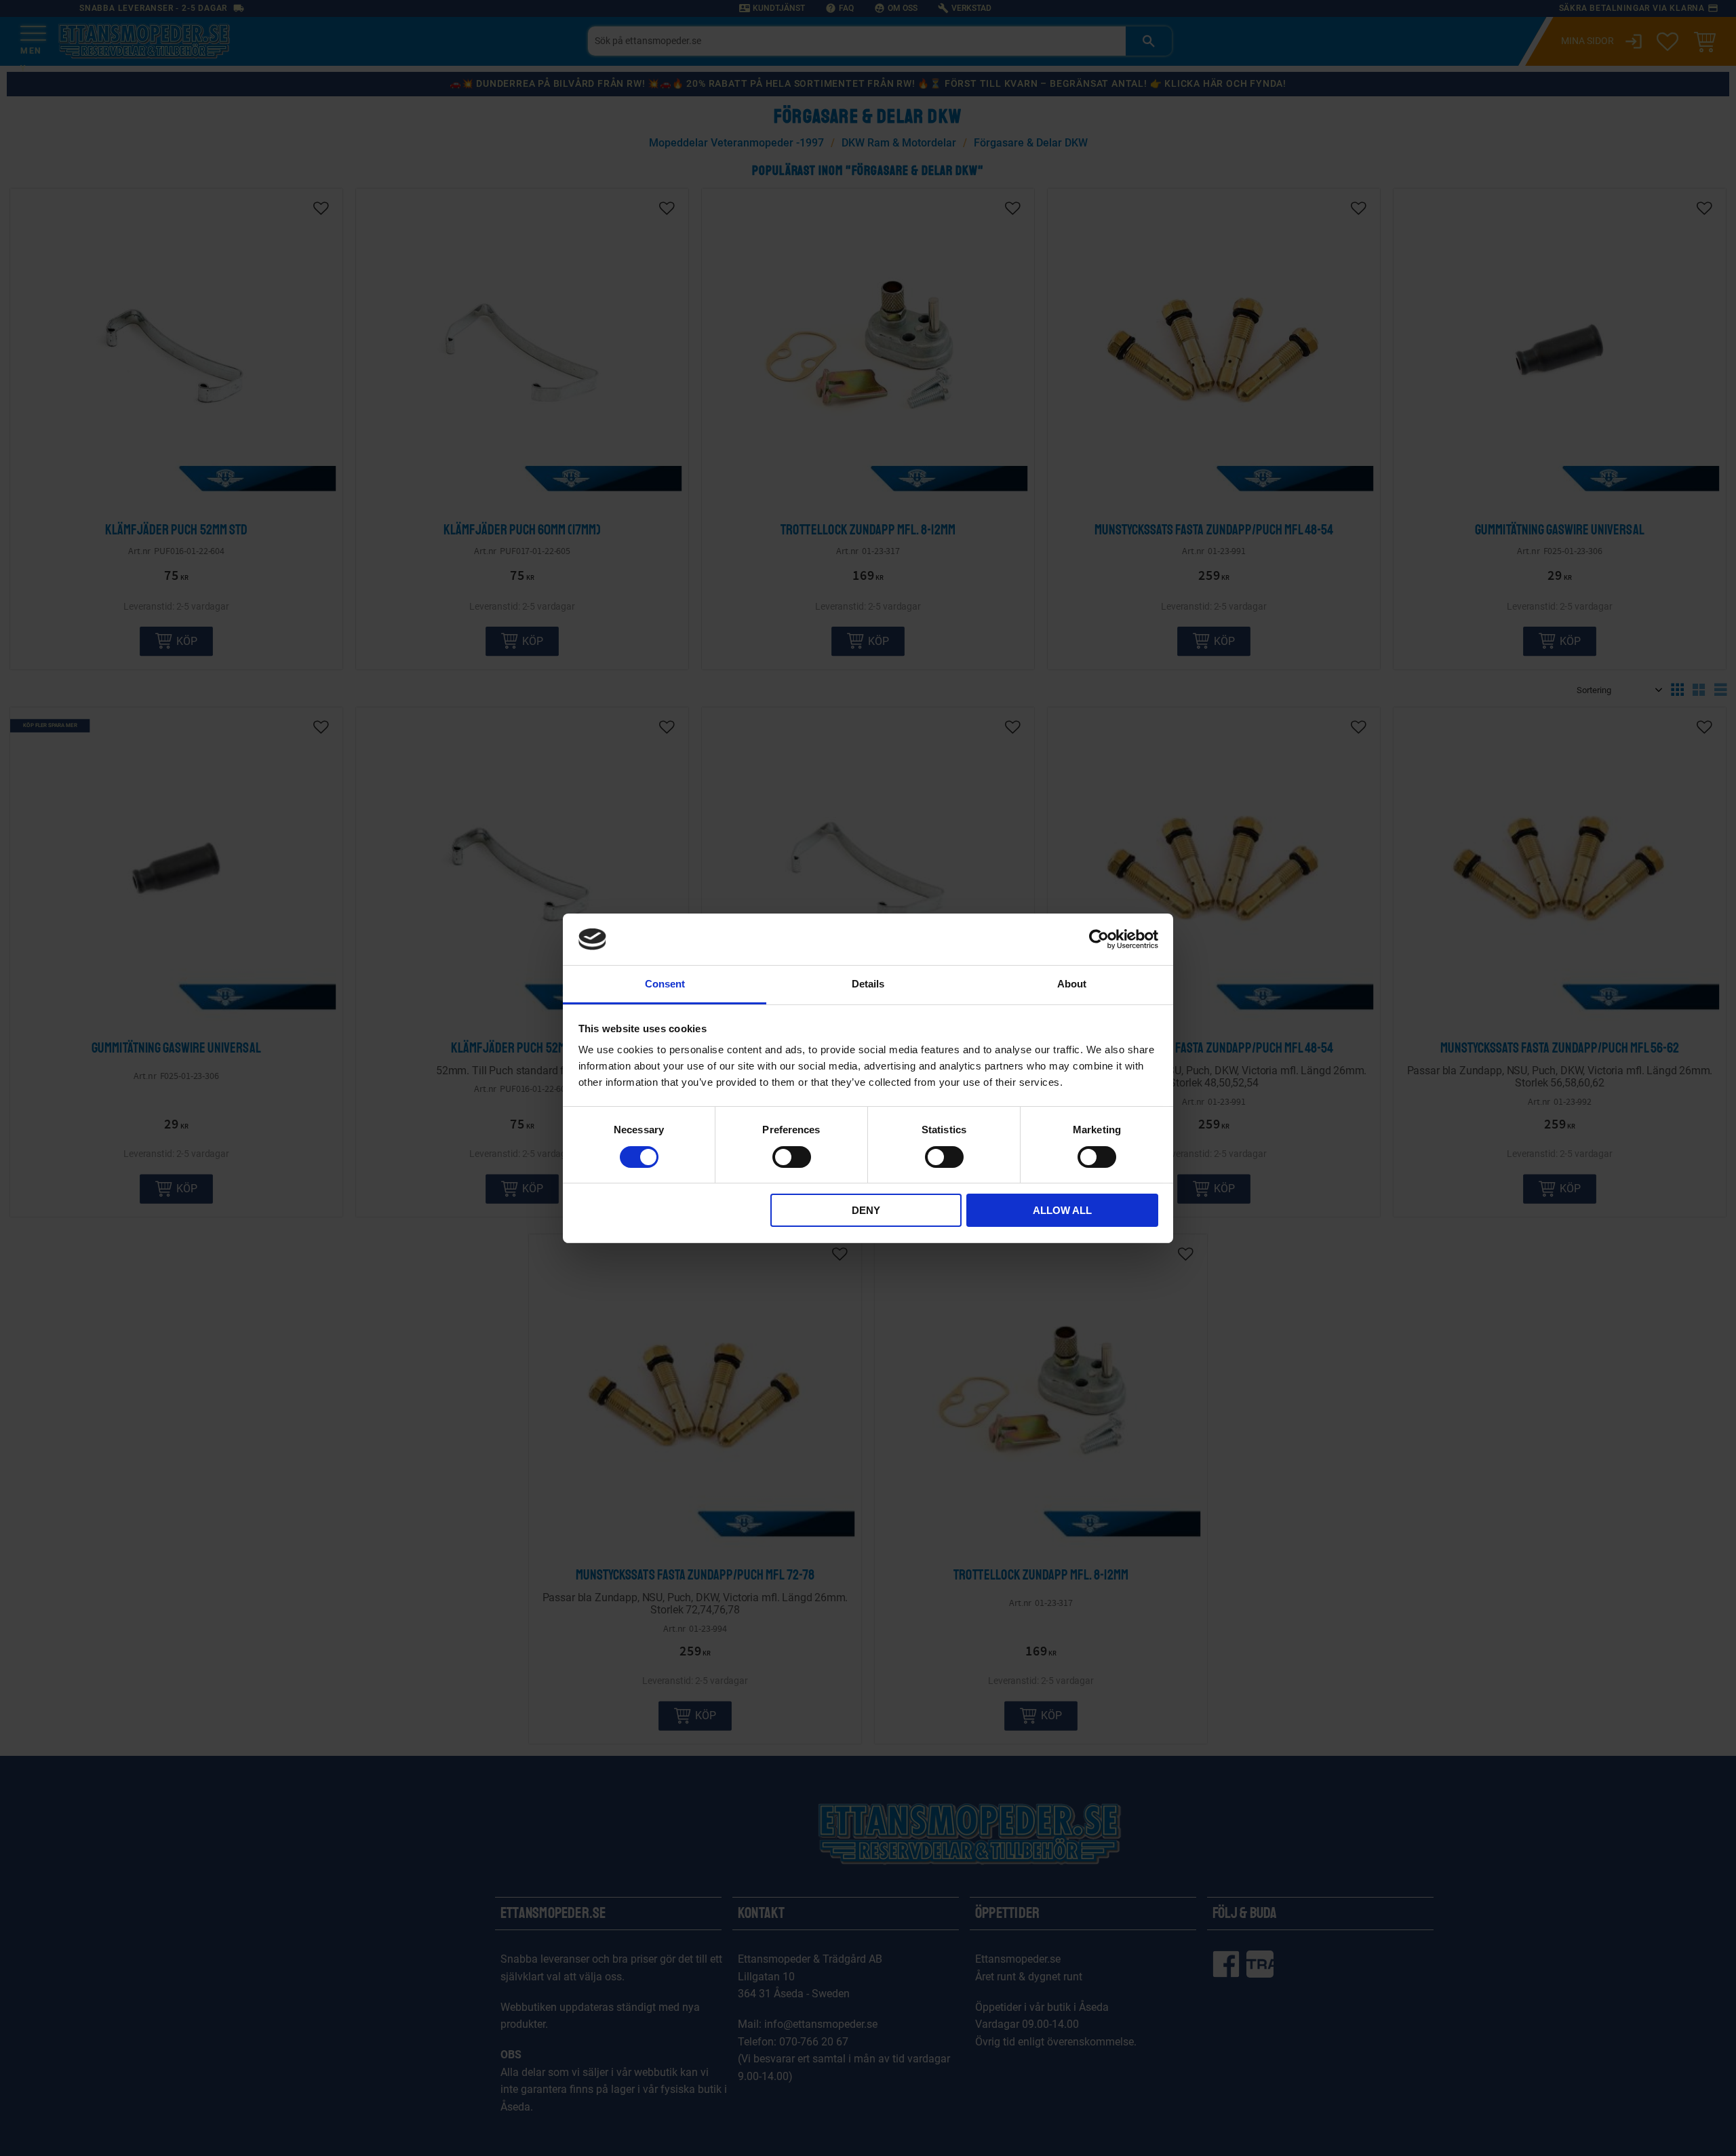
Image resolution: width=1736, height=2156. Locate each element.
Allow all (1062, 1210)
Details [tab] (868, 984)
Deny (866, 1210)
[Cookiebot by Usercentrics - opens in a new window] (1099, 939)
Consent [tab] (665, 984)
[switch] (792, 1157)
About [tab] (1072, 984)
